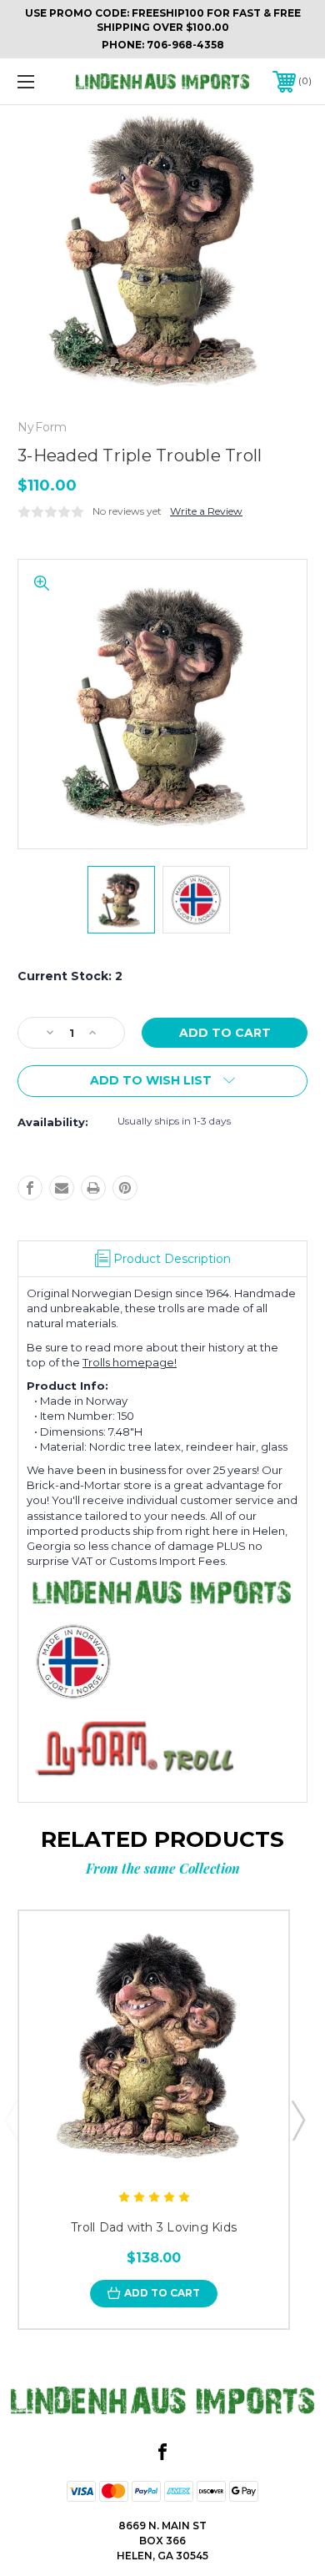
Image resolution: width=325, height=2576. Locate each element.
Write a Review (206, 511)
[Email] (62, 1188)
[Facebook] (30, 1188)
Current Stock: (70, 976)
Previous (11, 2120)
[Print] (93, 1188)
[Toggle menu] (47, 81)
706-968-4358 (185, 45)
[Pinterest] (125, 1188)
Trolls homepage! (130, 1362)
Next (297, 2120)
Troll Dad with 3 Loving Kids (154, 2227)
